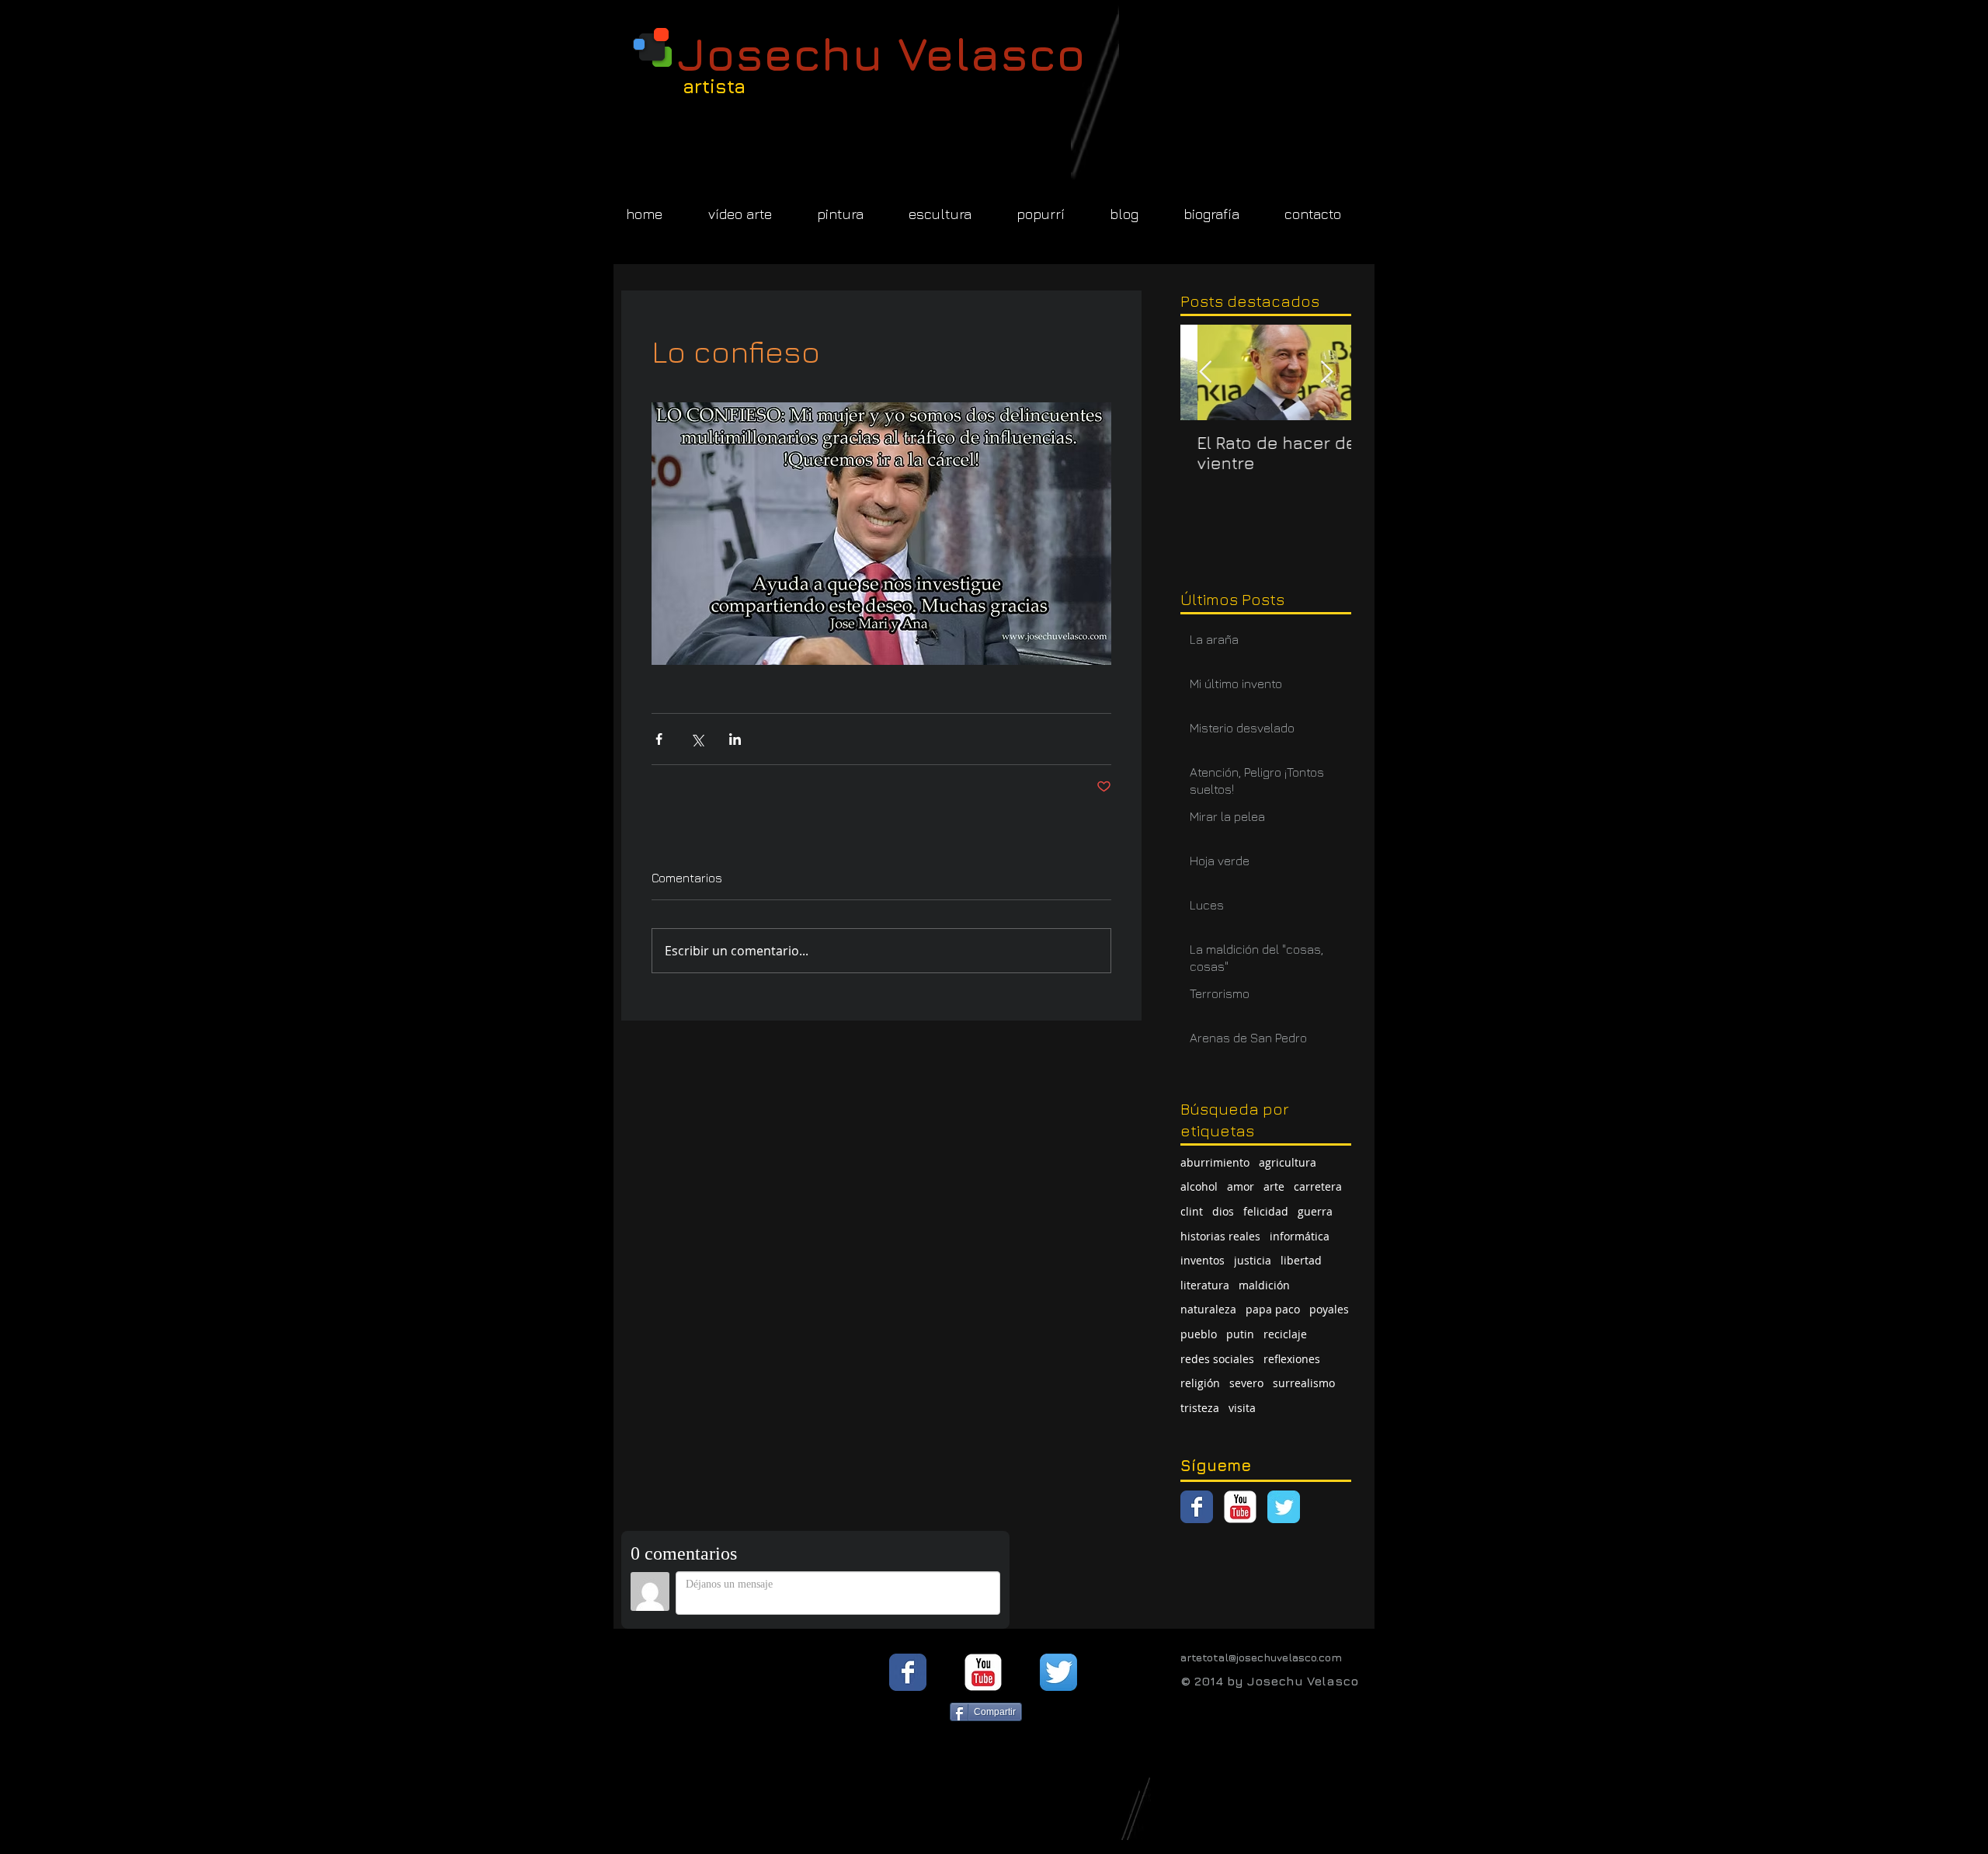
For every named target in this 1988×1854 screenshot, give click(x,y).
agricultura (1288, 1162)
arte (1274, 1186)
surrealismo (1304, 1383)
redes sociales (1217, 1359)
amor (1241, 1186)
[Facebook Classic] (1197, 1507)
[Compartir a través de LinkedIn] (735, 739)
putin (1240, 1334)
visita (1242, 1408)
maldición (1264, 1285)
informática (1300, 1236)
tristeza (1200, 1408)
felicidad (1266, 1211)
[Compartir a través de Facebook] (659, 739)
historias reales (1220, 1236)
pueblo (1199, 1334)
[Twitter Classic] (1284, 1507)
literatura (1205, 1285)
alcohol (1199, 1186)
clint (1192, 1211)
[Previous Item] (1205, 372)
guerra (1315, 1211)
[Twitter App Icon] (1058, 1672)
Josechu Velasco (881, 53)
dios (1223, 1211)
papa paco (1273, 1309)
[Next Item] (1326, 372)
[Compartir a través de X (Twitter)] (697, 739)
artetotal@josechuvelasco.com (1261, 1657)
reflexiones (1292, 1359)
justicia (1253, 1260)
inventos (1203, 1260)
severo (1246, 1383)
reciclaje (1285, 1334)
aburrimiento (1215, 1162)
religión (1200, 1383)
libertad (1301, 1260)
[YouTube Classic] (1240, 1507)
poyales (1329, 1309)
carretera (1318, 1186)
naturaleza (1208, 1309)
